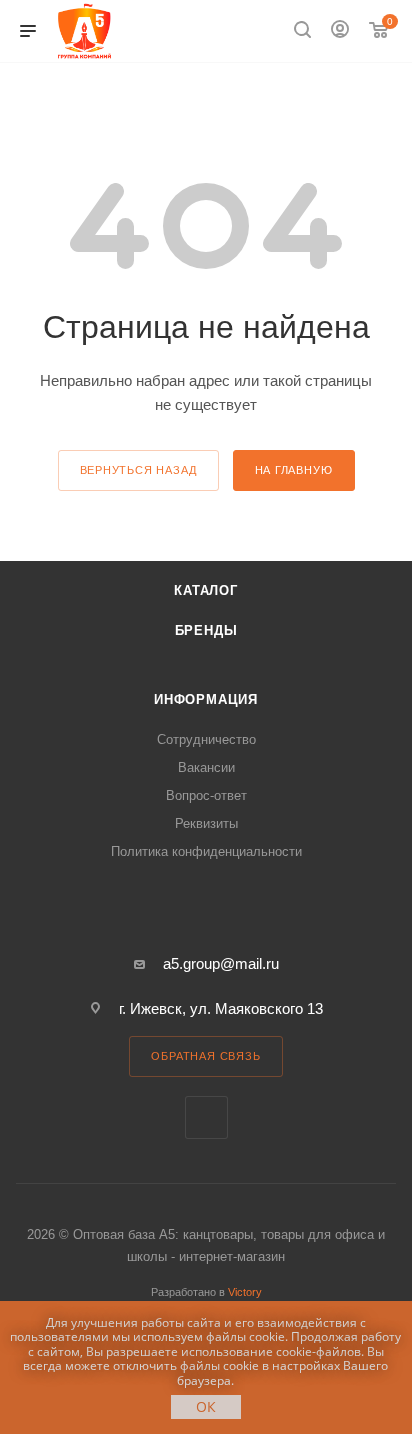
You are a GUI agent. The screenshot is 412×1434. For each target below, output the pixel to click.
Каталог (206, 590)
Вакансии (206, 767)
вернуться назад (138, 470)
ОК (206, 1406)
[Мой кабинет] (340, 31)
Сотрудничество (206, 739)
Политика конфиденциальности (206, 851)
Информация (206, 699)
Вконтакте (206, 1117)
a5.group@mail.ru (221, 963)
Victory (245, 1292)
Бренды (206, 630)
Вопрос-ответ (206, 795)
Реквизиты (206, 823)
